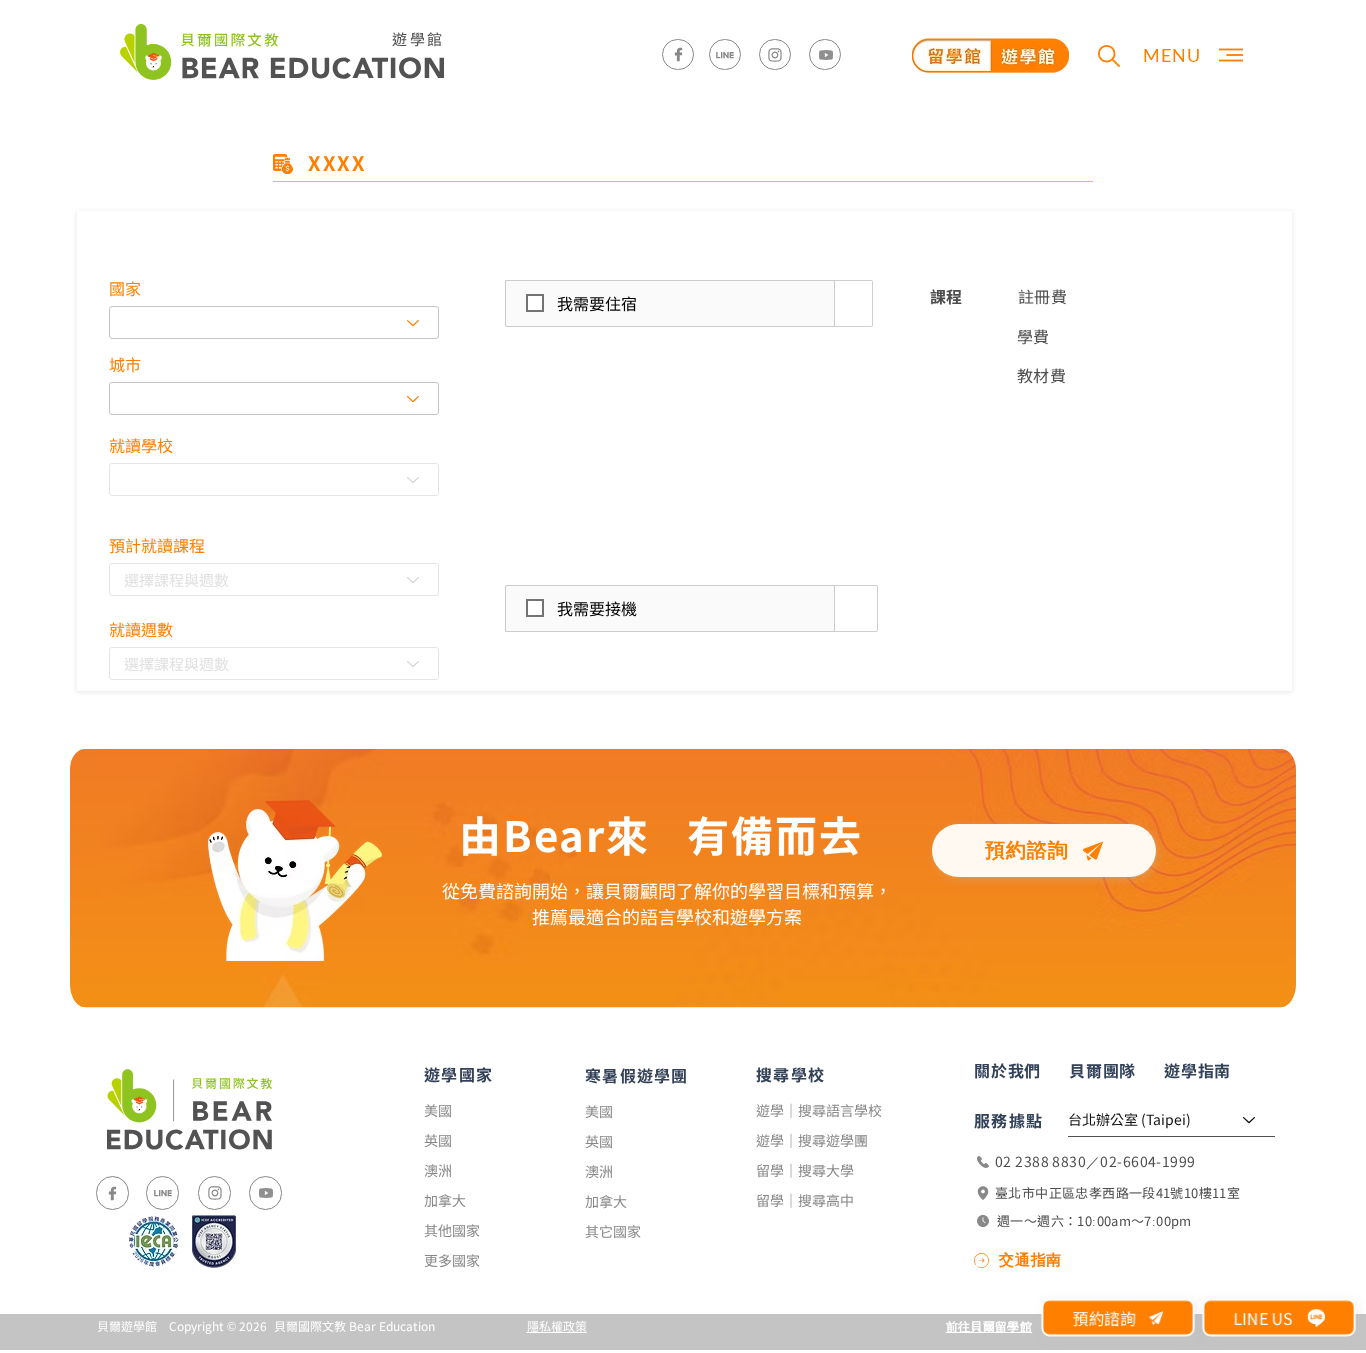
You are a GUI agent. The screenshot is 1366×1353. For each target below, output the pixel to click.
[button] (1108, 56)
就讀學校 (141, 445)
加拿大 (445, 1200)
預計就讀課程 (157, 545)
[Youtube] (825, 54)
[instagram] (775, 54)
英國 (438, 1140)
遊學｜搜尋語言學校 (819, 1110)
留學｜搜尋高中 (805, 1200)
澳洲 (438, 1170)
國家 (125, 288)
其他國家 (452, 1230)
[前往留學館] (990, 55)
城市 (125, 364)
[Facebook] (678, 54)
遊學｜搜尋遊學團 (812, 1140)
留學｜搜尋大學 (805, 1170)
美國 (438, 1110)
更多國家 (452, 1260)
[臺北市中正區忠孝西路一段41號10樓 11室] (1125, 1192)
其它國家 (613, 1231)
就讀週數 (141, 629)
